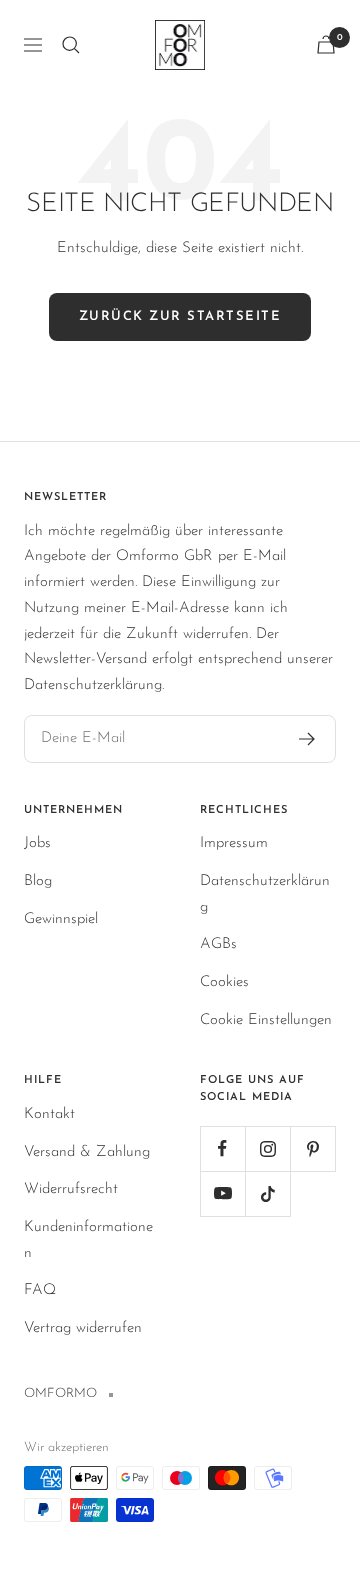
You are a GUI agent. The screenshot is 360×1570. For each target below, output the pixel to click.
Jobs (37, 843)
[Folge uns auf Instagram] (267, 1148)
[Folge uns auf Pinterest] (312, 1148)
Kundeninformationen (88, 1240)
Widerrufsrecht (71, 1189)
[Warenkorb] (326, 44)
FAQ (40, 1290)
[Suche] (71, 45)
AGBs (218, 944)
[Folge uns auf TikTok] (267, 1193)
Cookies (224, 982)
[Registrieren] (307, 739)
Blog (38, 881)
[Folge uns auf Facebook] (222, 1148)
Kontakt (49, 1114)
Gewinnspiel (61, 919)
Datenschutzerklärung (265, 894)
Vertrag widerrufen (83, 1328)
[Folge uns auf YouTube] (222, 1193)
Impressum (234, 843)
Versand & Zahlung (87, 1152)
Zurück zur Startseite (180, 316)
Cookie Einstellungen (266, 1020)
